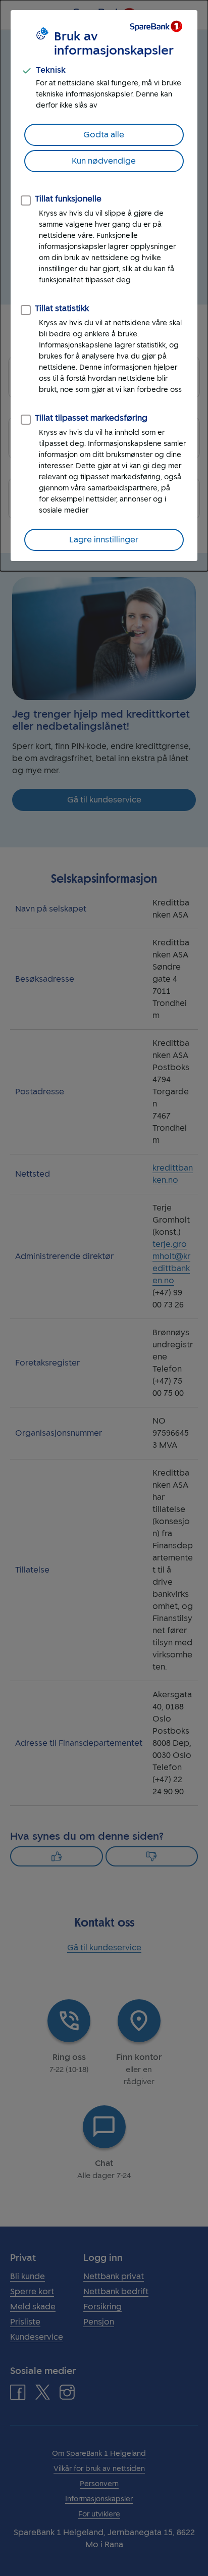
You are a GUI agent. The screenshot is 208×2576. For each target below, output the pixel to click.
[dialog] (104, 286)
